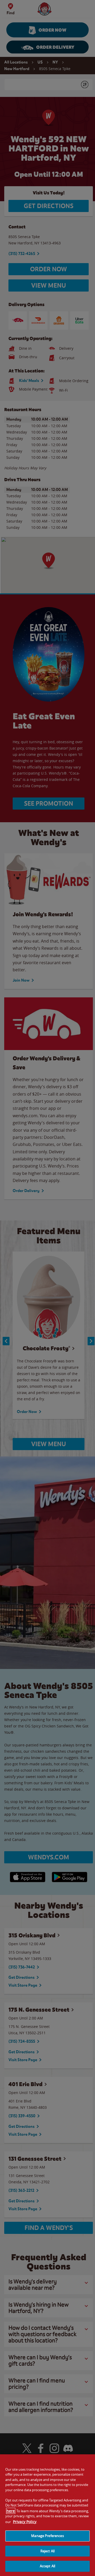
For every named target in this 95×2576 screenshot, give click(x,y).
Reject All (47, 2551)
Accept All (47, 2566)
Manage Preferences (47, 2536)
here (11, 2511)
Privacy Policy (25, 2522)
